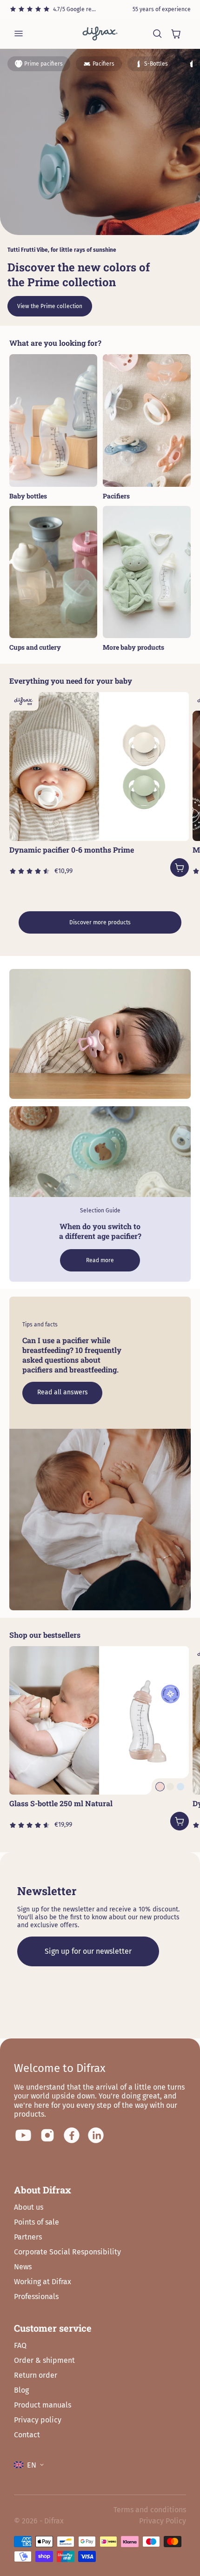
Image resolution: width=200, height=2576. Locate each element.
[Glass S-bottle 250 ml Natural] (99, 1721)
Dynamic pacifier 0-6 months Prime (72, 850)
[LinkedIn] (96, 2135)
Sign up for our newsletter (88, 1951)
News (23, 2267)
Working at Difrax (43, 2282)
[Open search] (157, 34)
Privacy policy (38, 2420)
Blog (21, 2390)
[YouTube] (23, 2135)
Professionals (36, 2297)
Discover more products (100, 922)
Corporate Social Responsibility (67, 2252)
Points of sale (37, 2222)
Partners (28, 2237)
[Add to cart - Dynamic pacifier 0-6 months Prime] (180, 868)
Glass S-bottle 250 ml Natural (61, 1803)
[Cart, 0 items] (176, 34)
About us (29, 2207)
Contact (27, 2435)
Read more (100, 1260)
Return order (36, 2375)
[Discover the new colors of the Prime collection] (100, 142)
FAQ (20, 2345)
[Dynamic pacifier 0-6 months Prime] (99, 767)
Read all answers (63, 1392)
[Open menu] (19, 34)
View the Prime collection (50, 306)
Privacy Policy (163, 2521)
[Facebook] (72, 2135)
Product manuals (43, 2405)
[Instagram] (47, 2135)
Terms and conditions (150, 2510)
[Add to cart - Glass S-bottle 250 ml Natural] (180, 1821)
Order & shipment (44, 2360)
